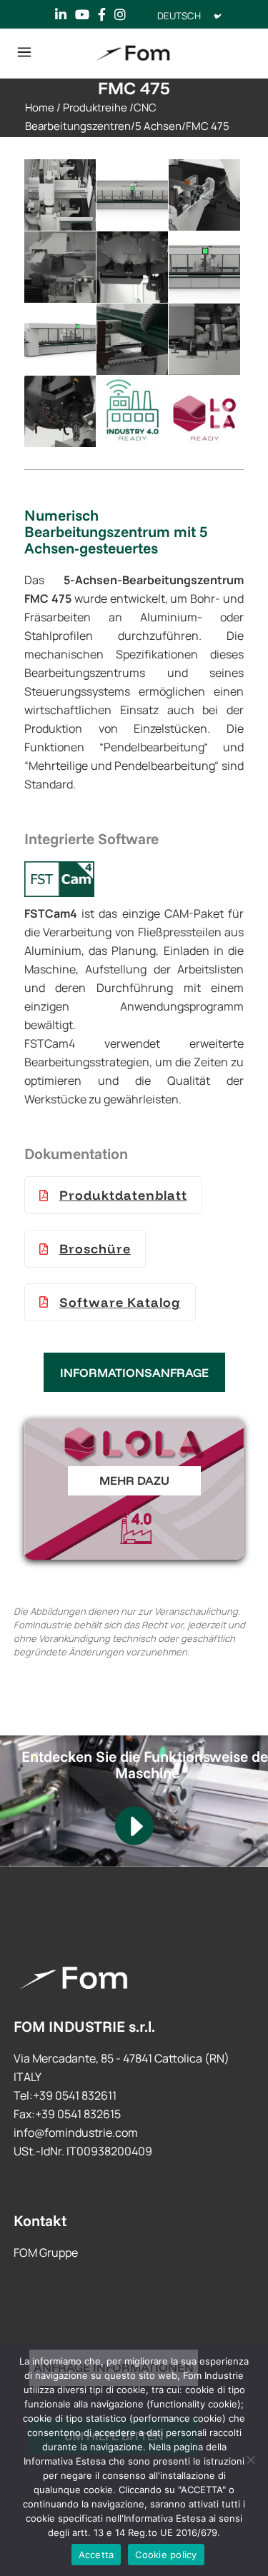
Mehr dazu (134, 1480)
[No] (250, 2460)
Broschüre (95, 1249)
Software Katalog (120, 1302)
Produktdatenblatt (123, 1195)
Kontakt (40, 2220)
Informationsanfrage (134, 1372)
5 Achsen (158, 126)
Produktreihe (95, 107)
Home (40, 107)
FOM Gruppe (46, 2252)
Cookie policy (166, 2555)
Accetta (96, 2555)
